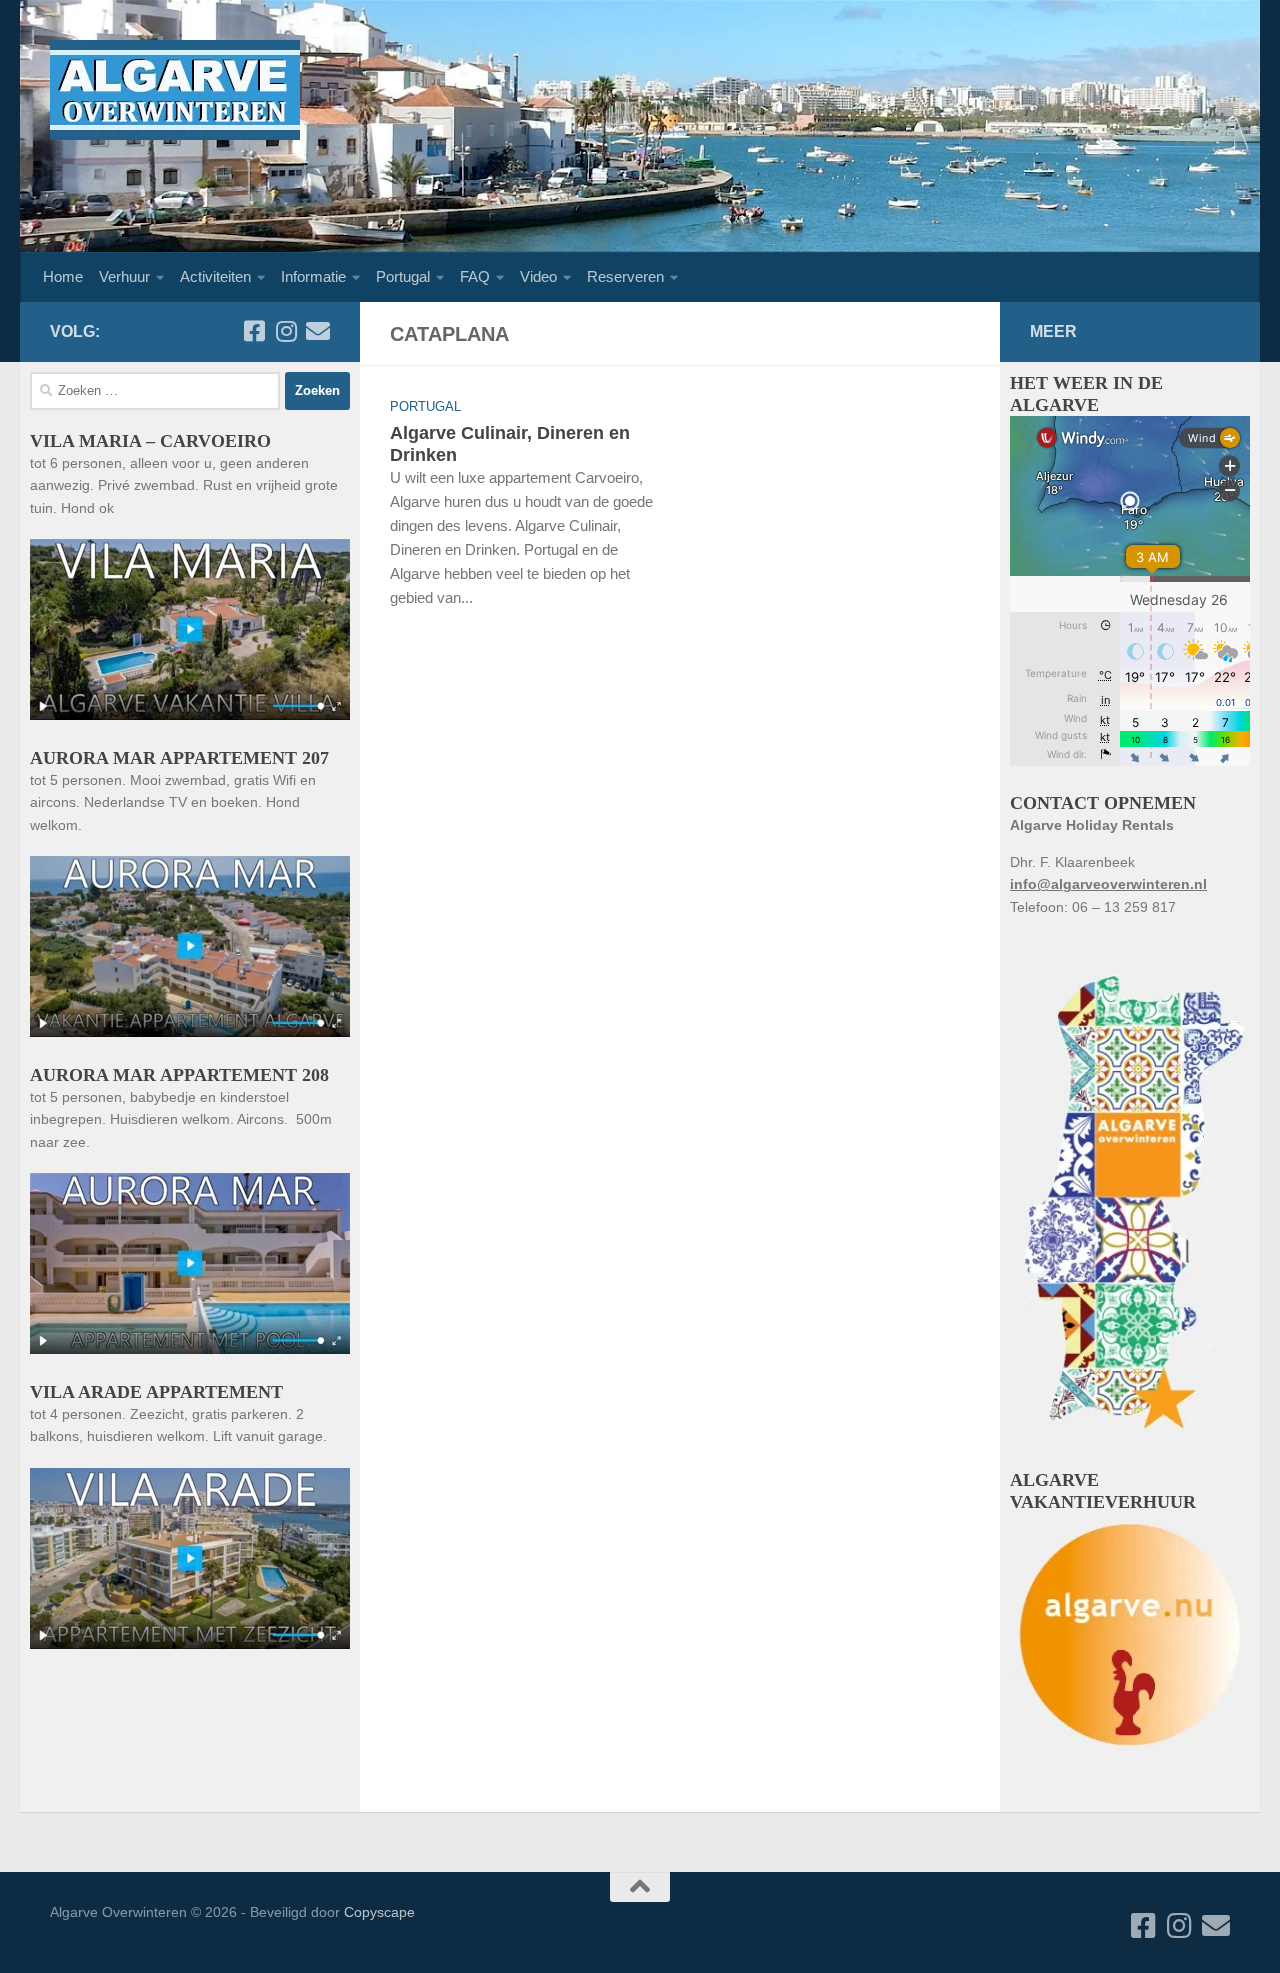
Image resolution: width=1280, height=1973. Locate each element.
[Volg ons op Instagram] (286, 331)
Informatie (313, 276)
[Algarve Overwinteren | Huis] (175, 90)
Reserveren (625, 276)
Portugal (403, 276)
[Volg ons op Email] (318, 331)
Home (63, 276)
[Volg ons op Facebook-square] (254, 331)
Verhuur (124, 276)
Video (538, 276)
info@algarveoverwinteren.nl (1108, 884)
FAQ (475, 276)
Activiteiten (215, 276)
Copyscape (379, 1912)
